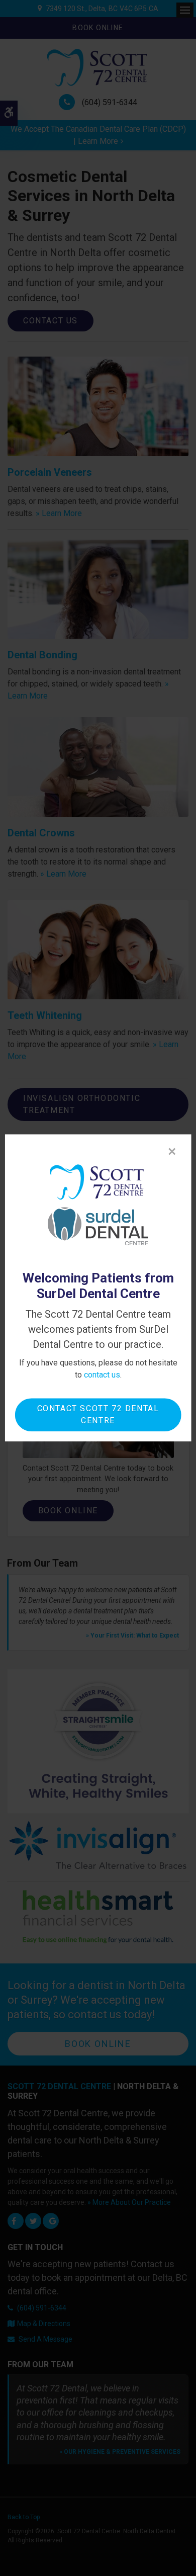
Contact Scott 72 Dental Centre (98, 1415)
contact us (102, 1375)
